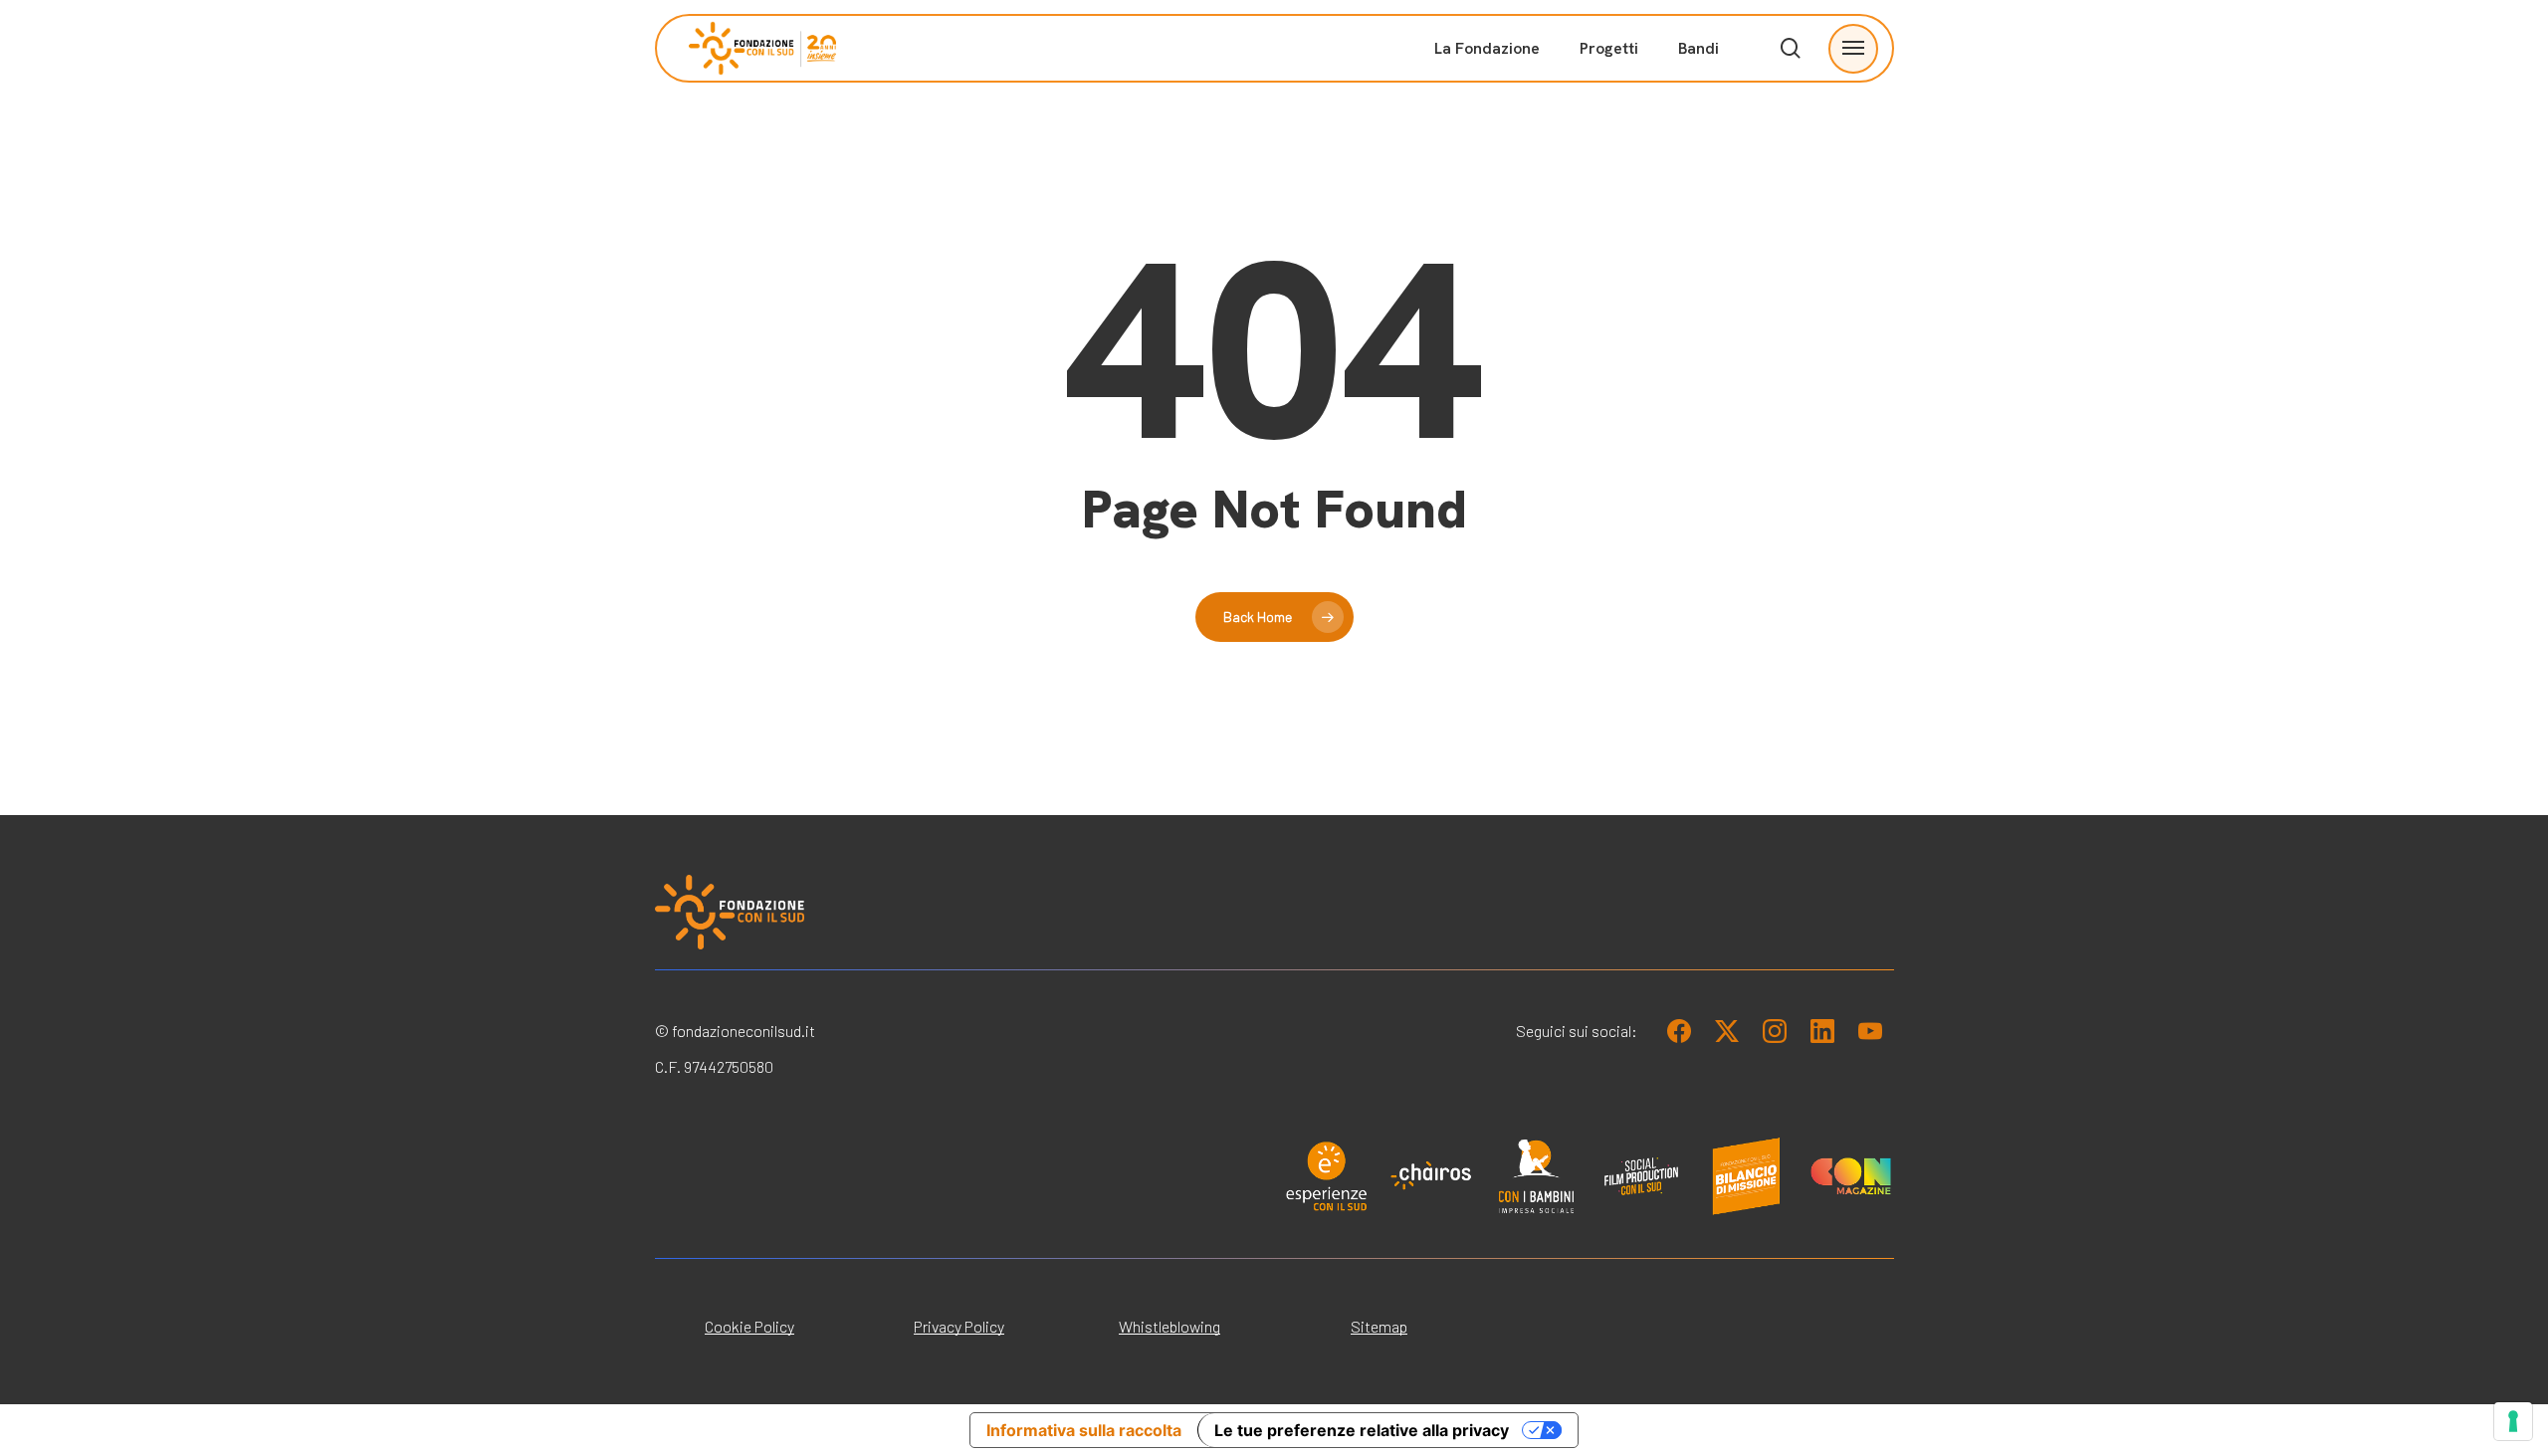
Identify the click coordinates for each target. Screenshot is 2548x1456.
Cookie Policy (749, 1326)
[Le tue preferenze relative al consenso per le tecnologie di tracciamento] (2513, 1421)
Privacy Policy (959, 1326)
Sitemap (1379, 1326)
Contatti (1698, 317)
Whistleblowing (1169, 1326)
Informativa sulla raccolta (1084, 1430)
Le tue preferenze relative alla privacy (1362, 1430)
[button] (1853, 48)
